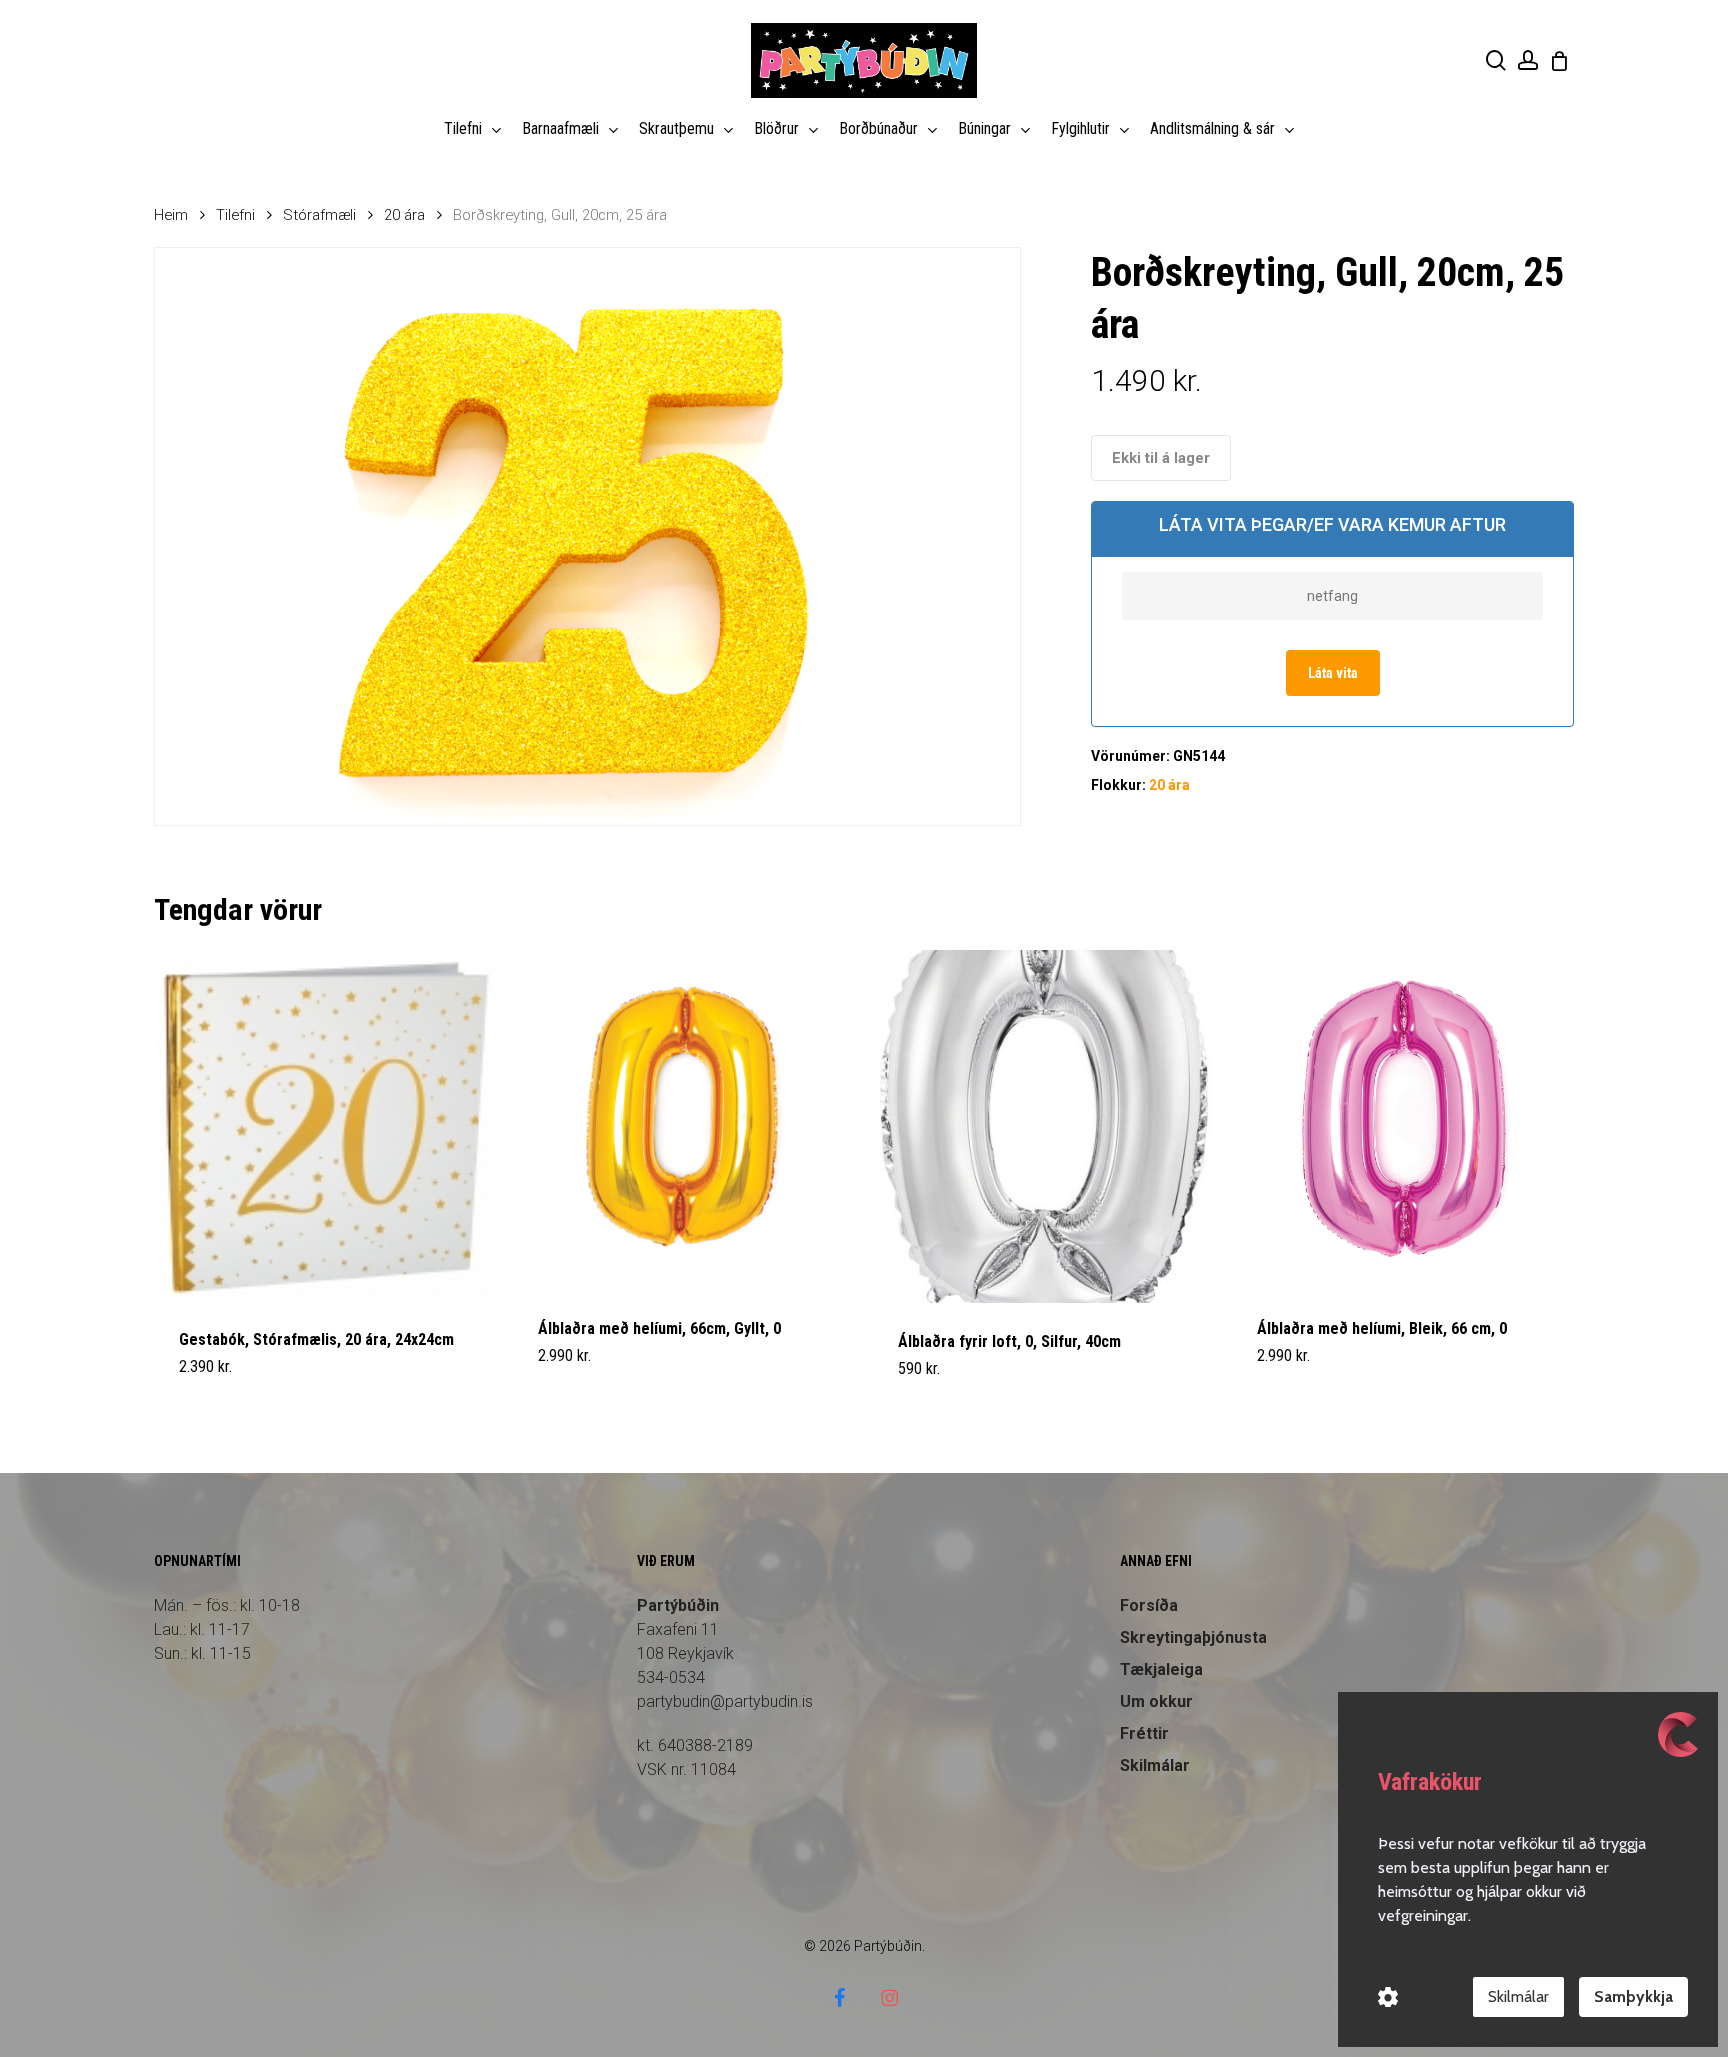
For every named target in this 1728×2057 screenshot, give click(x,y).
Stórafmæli (319, 215)
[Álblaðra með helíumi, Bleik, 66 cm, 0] (1402, 1120)
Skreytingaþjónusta (1193, 1637)
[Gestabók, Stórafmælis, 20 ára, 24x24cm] (324, 1125)
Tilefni (235, 215)
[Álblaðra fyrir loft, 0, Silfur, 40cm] (1043, 1126)
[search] (1496, 60)
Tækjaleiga (1161, 1669)
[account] (1528, 60)
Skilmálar (1518, 1996)
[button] (226, 1381)
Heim (171, 215)
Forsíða (1149, 1605)
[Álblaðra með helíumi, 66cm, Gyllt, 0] (683, 1120)
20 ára (404, 215)
